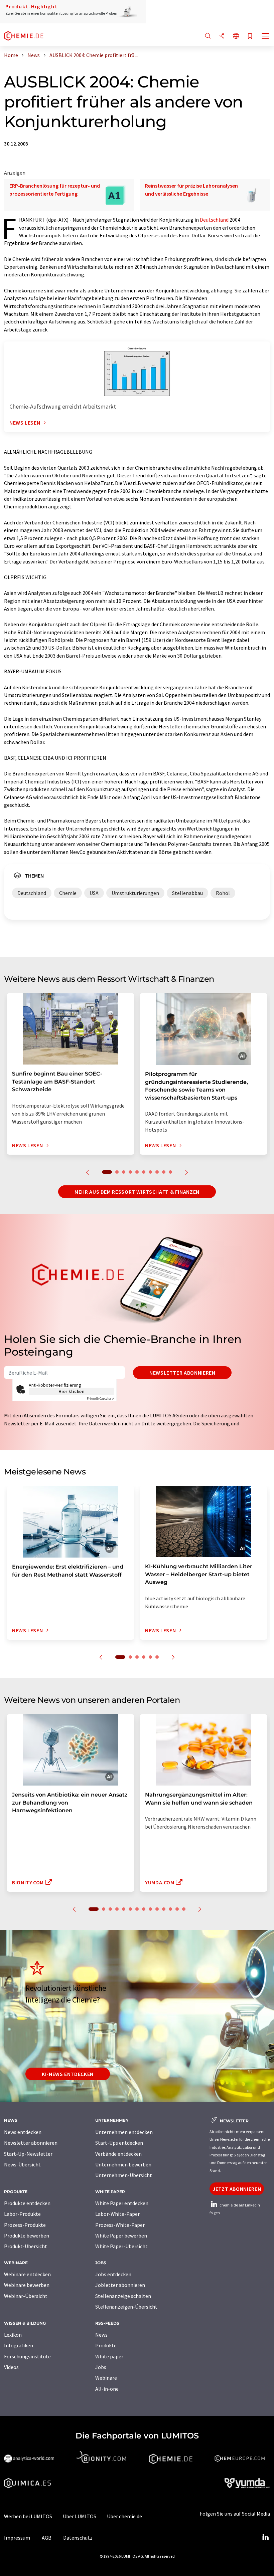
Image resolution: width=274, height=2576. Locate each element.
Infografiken (19, 2345)
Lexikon (13, 2335)
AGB (47, 2538)
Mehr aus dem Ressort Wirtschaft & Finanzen (137, 1192)
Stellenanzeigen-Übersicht (126, 2307)
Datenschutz (78, 2538)
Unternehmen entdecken (124, 2132)
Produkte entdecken (27, 2203)
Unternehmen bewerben (123, 2164)
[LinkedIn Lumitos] (265, 2538)
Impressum (17, 2538)
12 (170, 1909)
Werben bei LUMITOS (28, 2516)
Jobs (101, 2367)
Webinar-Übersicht (26, 2296)
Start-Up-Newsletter (28, 2154)
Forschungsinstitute (27, 2356)
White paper (109, 2356)
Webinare (106, 2378)
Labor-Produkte (22, 2214)
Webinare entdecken (27, 2274)
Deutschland (214, 220)
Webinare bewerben (27, 2285)
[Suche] (208, 36)
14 (184, 1909)
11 (164, 1909)
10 (170, 1172)
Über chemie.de (124, 2516)
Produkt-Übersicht (26, 2246)
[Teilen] (222, 36)
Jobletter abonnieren (120, 2285)
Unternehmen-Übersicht (124, 2175)
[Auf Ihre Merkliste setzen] (250, 37)
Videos (11, 2367)
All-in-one (107, 2389)
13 (177, 1909)
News (101, 2335)
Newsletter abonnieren (182, 1373)
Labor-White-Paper (117, 2214)
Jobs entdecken (113, 2274)
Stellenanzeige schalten (123, 2296)
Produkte (106, 2345)
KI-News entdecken (68, 2074)
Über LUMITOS (80, 2516)
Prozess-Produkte (25, 2225)
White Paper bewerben (121, 2236)
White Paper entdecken (122, 2203)
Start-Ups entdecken (119, 2143)
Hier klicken (72, 1391)
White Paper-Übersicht (121, 2246)
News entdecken (23, 2132)
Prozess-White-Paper (120, 2225)
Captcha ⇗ (101, 1398)
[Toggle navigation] (266, 37)
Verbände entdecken (118, 2154)
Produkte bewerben (27, 2236)
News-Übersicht (22, 2164)
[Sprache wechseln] (236, 36)
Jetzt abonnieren (237, 2189)
